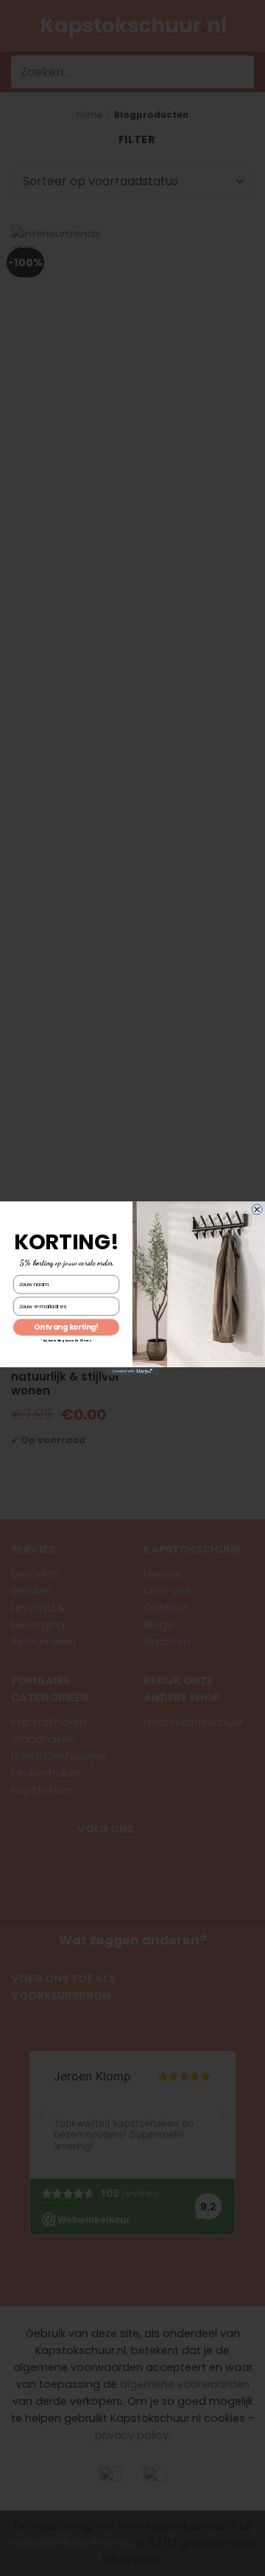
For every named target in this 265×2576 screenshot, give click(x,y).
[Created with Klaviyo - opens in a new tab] (132, 1371)
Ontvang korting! (66, 1327)
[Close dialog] (257, 1209)
